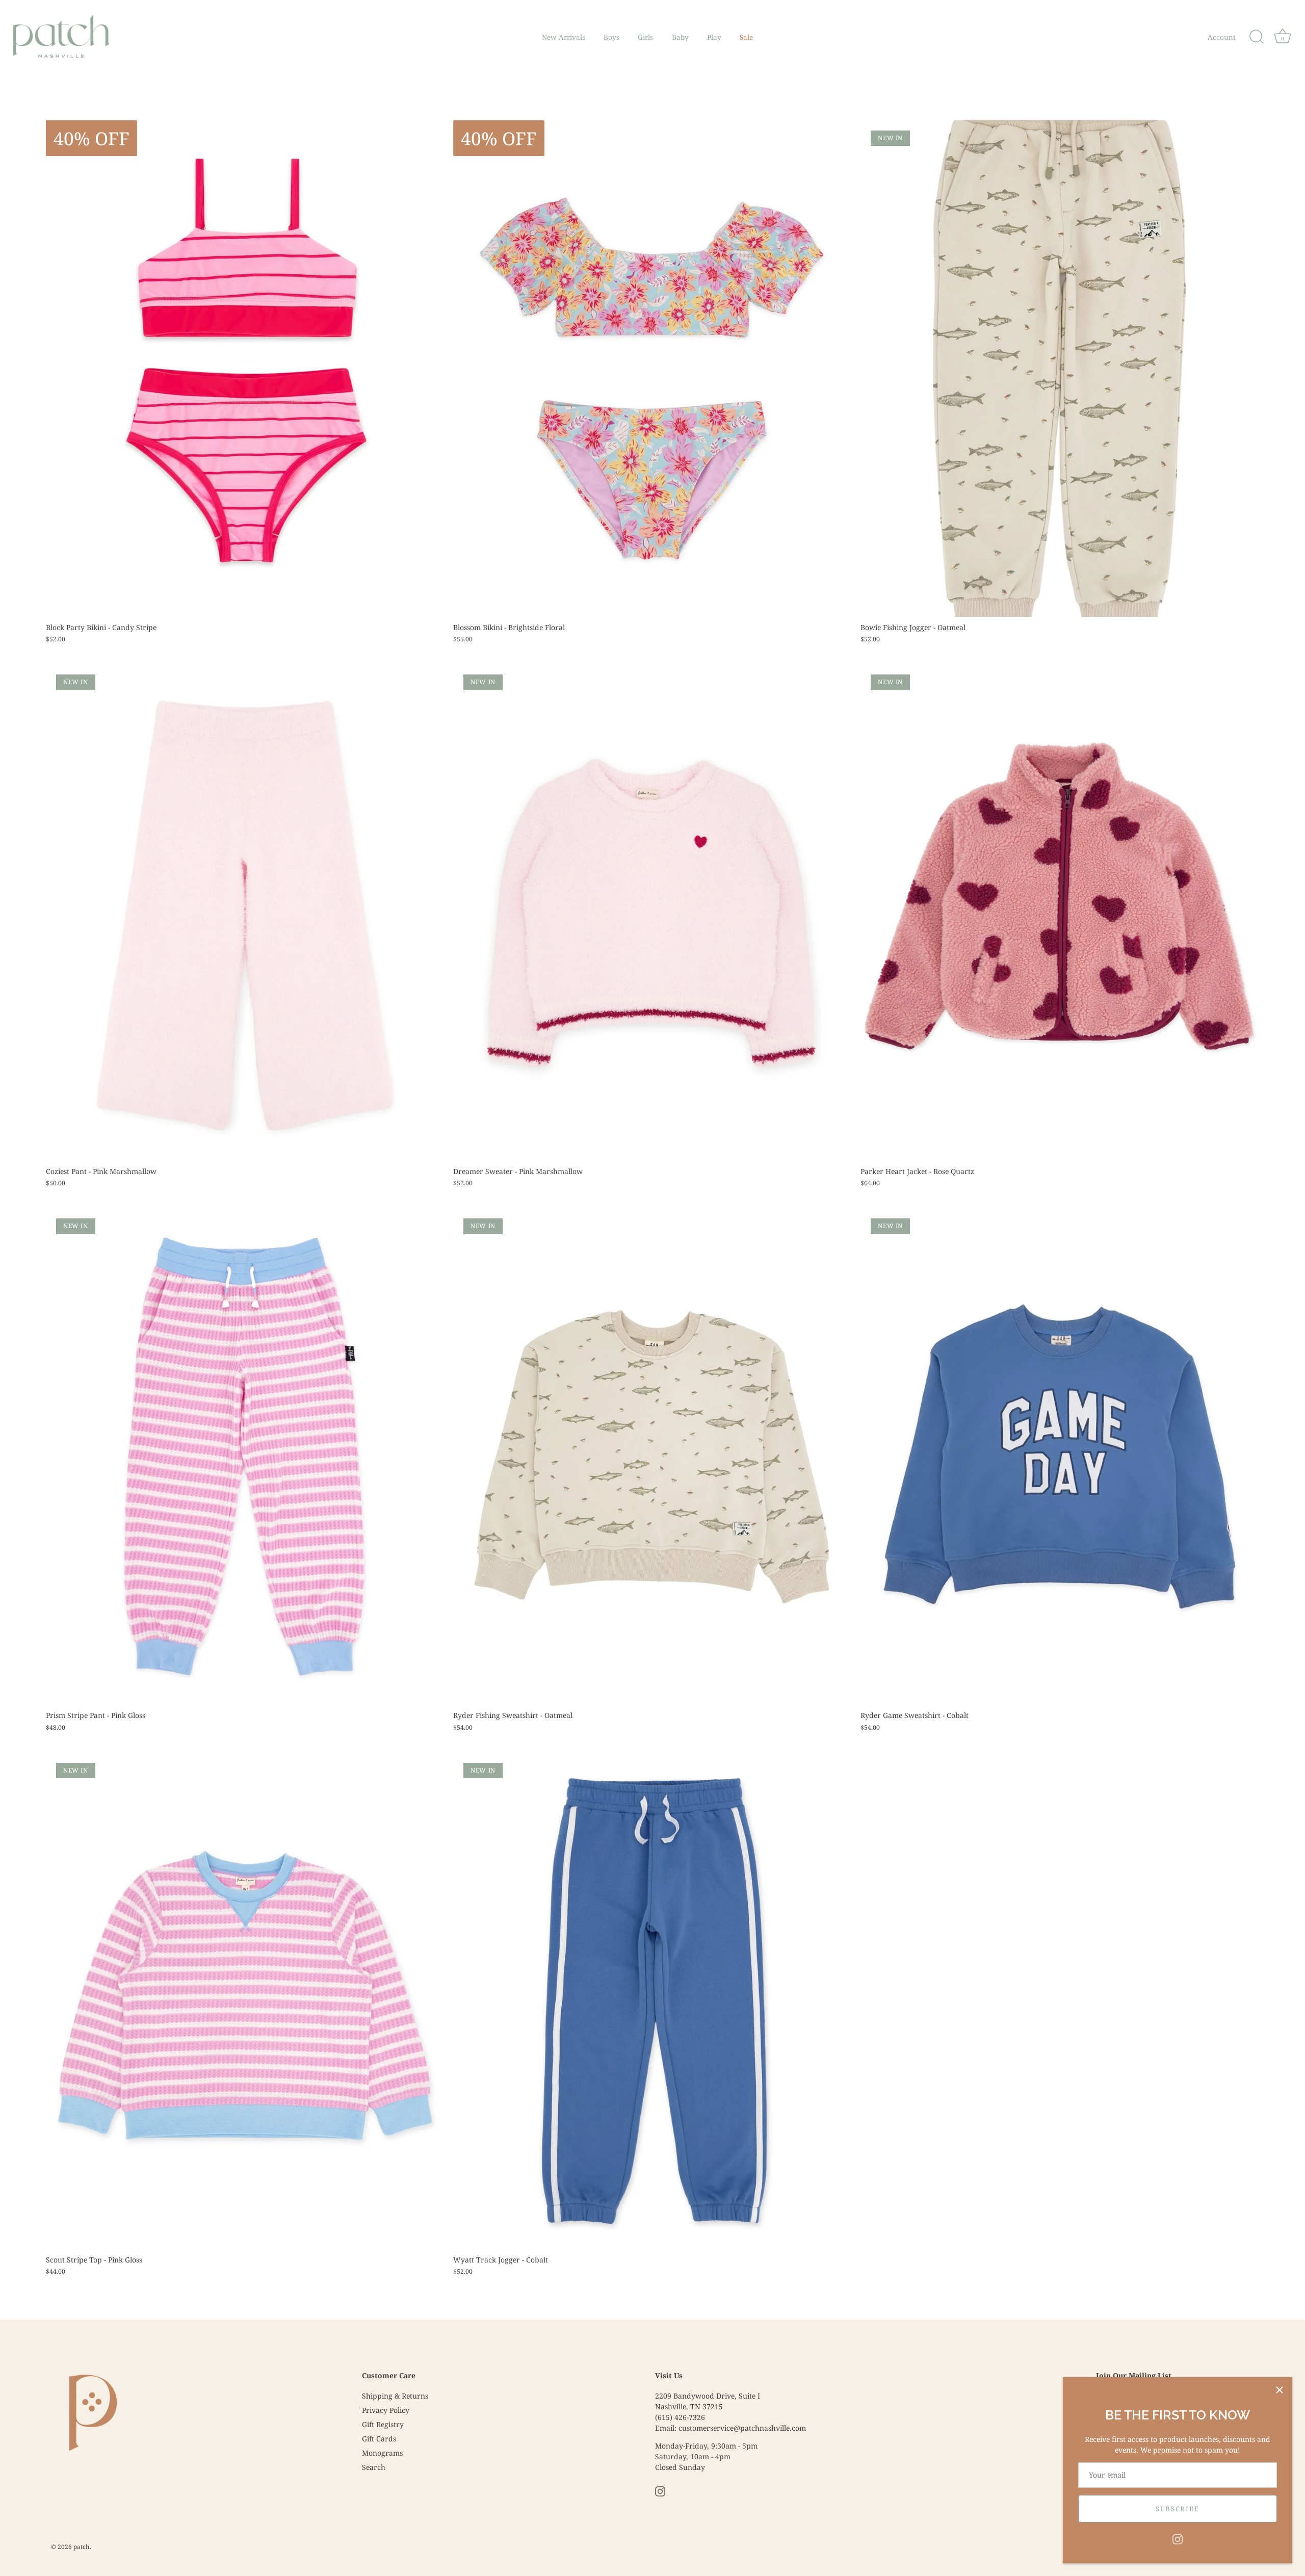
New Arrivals (564, 37)
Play (714, 37)
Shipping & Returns (395, 2396)
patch (82, 2546)
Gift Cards (379, 2439)
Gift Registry (383, 2424)
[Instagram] (1178, 2539)
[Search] (1257, 37)
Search (374, 2467)
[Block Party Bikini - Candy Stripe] (244, 369)
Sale (746, 37)
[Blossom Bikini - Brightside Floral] (652, 369)
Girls (645, 37)
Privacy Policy (386, 2410)
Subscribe (1178, 2509)
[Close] (1280, 2390)
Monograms (382, 2453)
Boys (611, 37)
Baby (680, 37)
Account (1222, 37)
